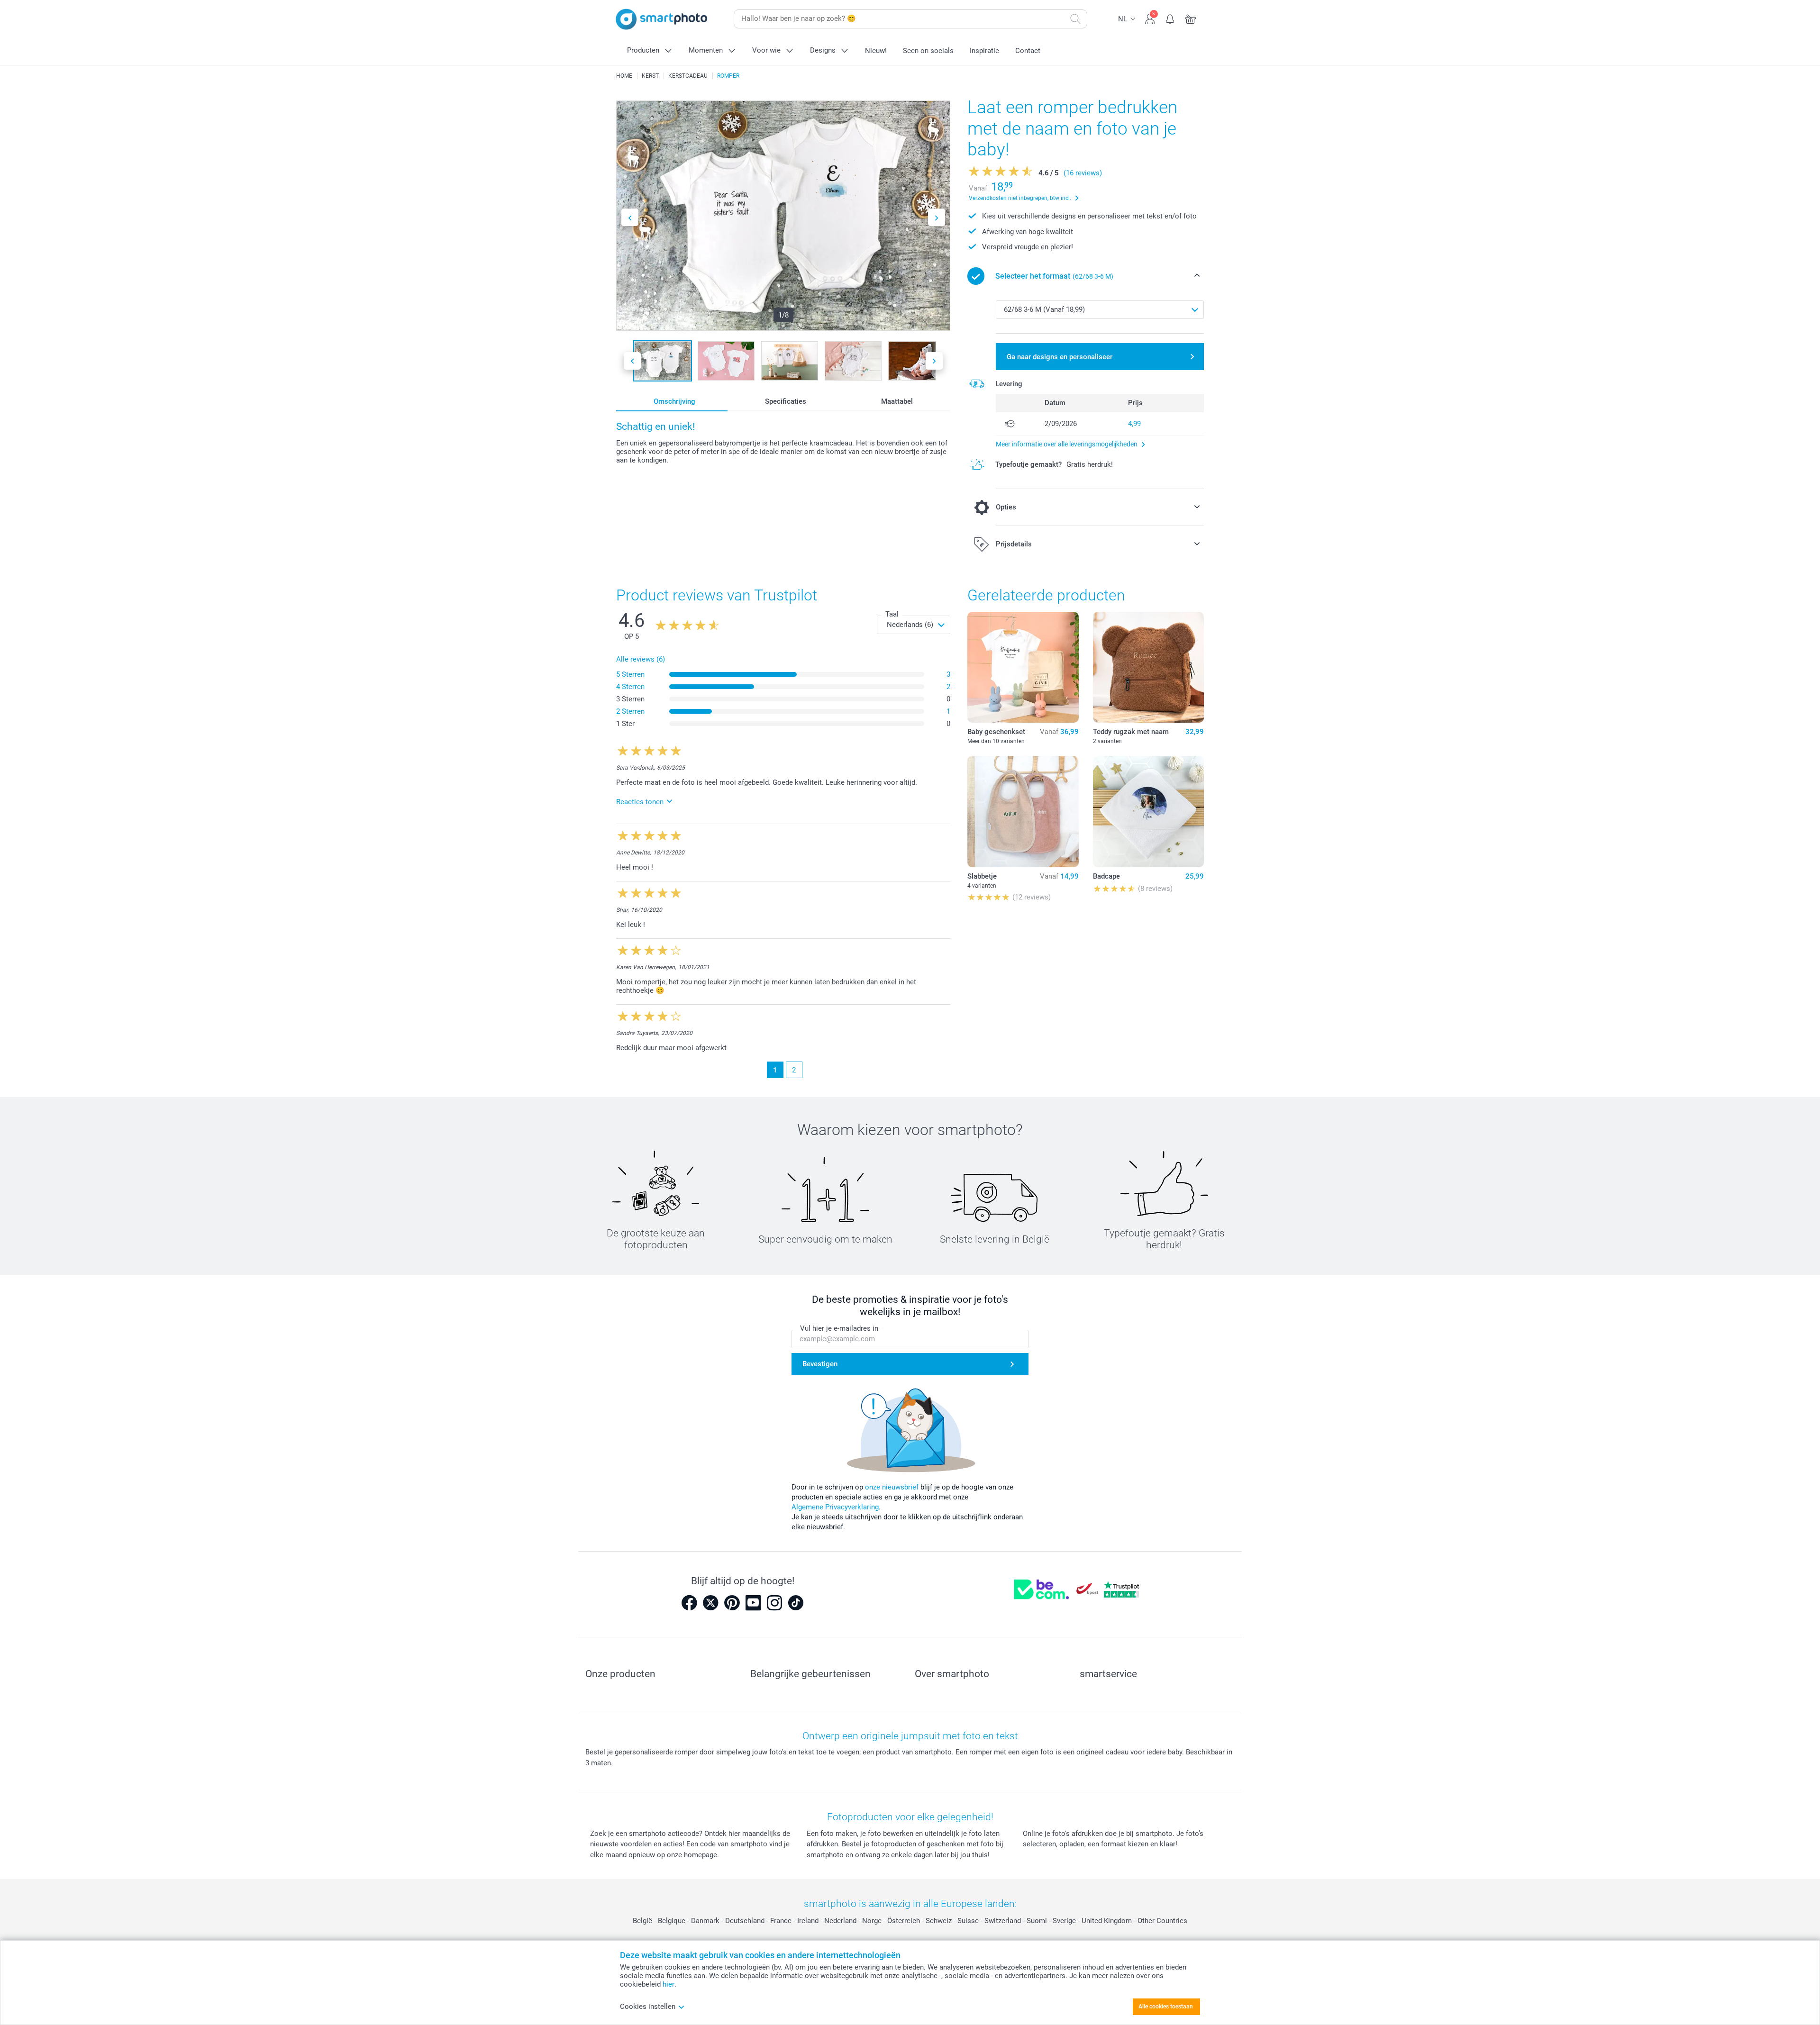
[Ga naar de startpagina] (662, 19)
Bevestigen (820, 1364)
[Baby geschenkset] (1023, 667)
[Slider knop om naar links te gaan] (630, 217)
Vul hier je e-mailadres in (839, 1328)
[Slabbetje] (1023, 811)
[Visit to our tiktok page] (796, 1603)
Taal (892, 614)
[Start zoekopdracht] (1075, 19)
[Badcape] (1148, 811)
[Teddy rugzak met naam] (1148, 667)
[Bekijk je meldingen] (1170, 18)
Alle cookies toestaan (1166, 2007)
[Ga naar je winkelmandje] (1191, 18)
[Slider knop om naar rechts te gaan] (937, 217)
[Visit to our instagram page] (774, 1603)
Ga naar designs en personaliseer (1060, 357)
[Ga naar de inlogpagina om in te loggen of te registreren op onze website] (1150, 18)
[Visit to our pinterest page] (732, 1603)
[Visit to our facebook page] (689, 1603)
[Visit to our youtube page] (753, 1603)
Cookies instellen (648, 2007)
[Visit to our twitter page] (710, 1603)
